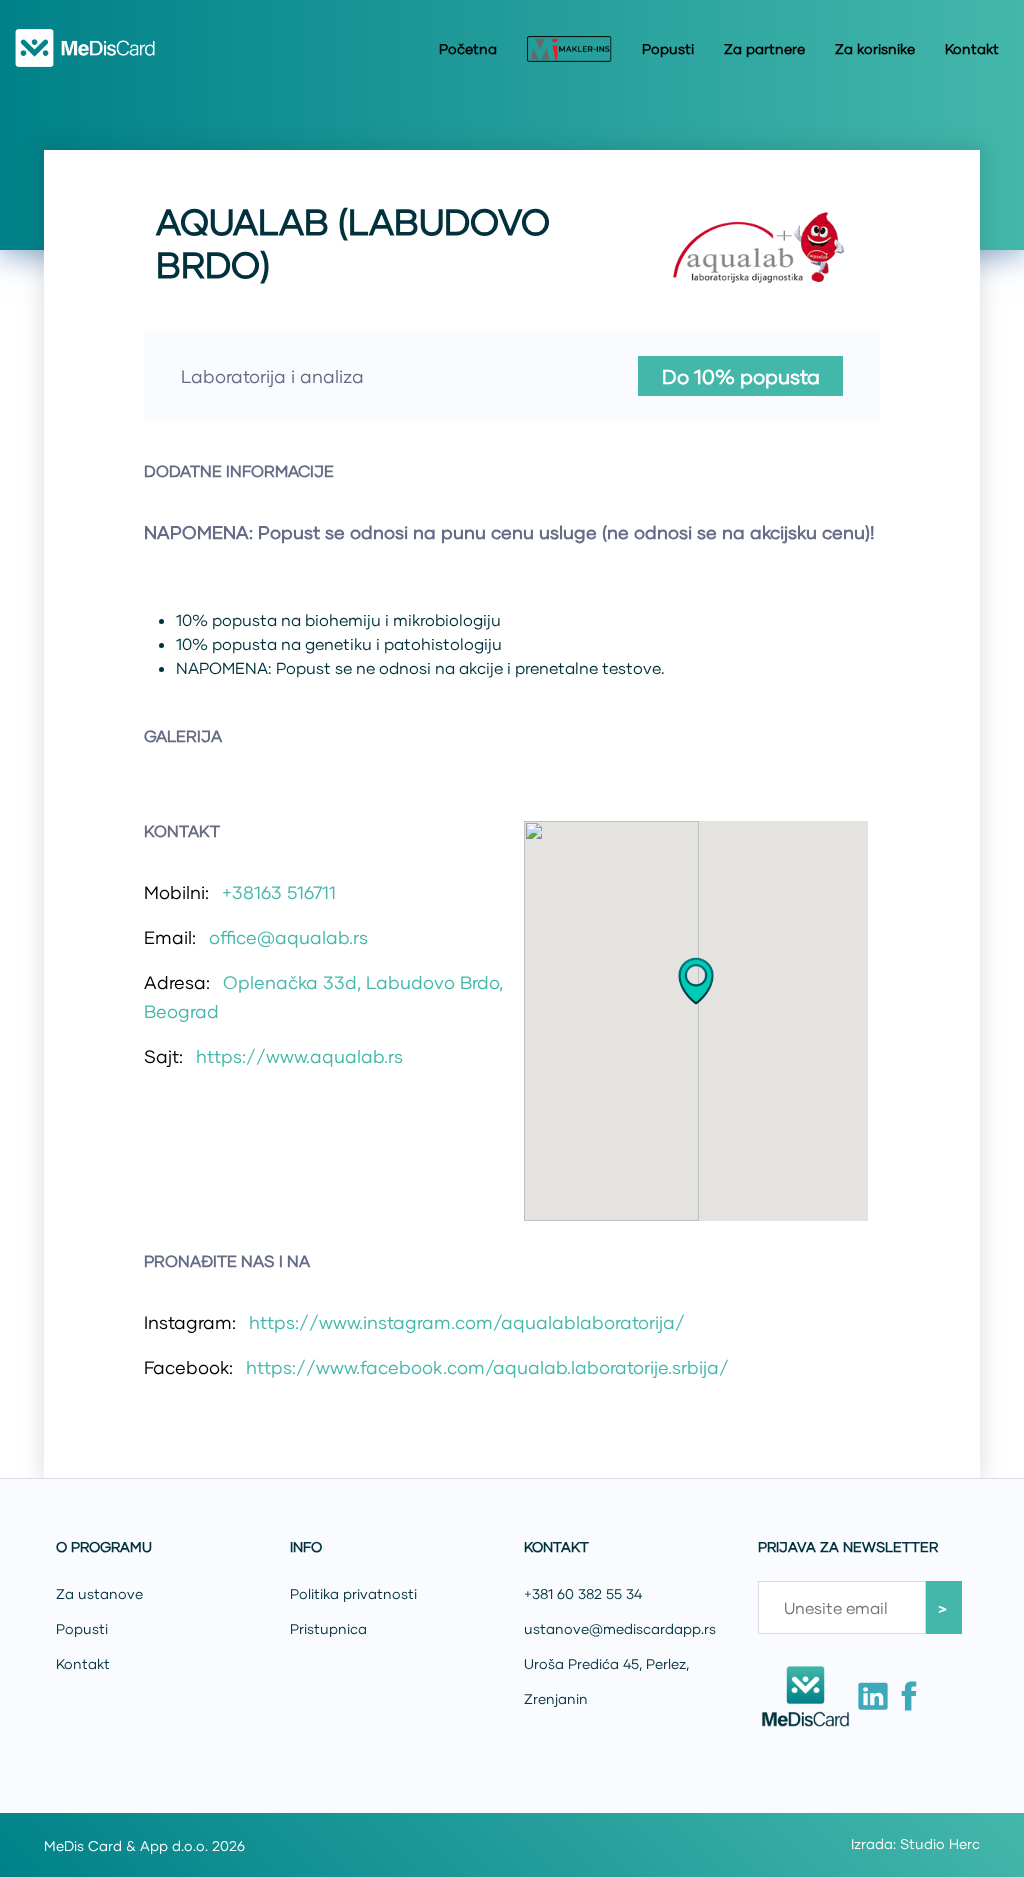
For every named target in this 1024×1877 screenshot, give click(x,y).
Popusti (668, 48)
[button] (696, 981)
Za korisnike (875, 48)
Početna (468, 48)
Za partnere (764, 48)
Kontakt (972, 48)
